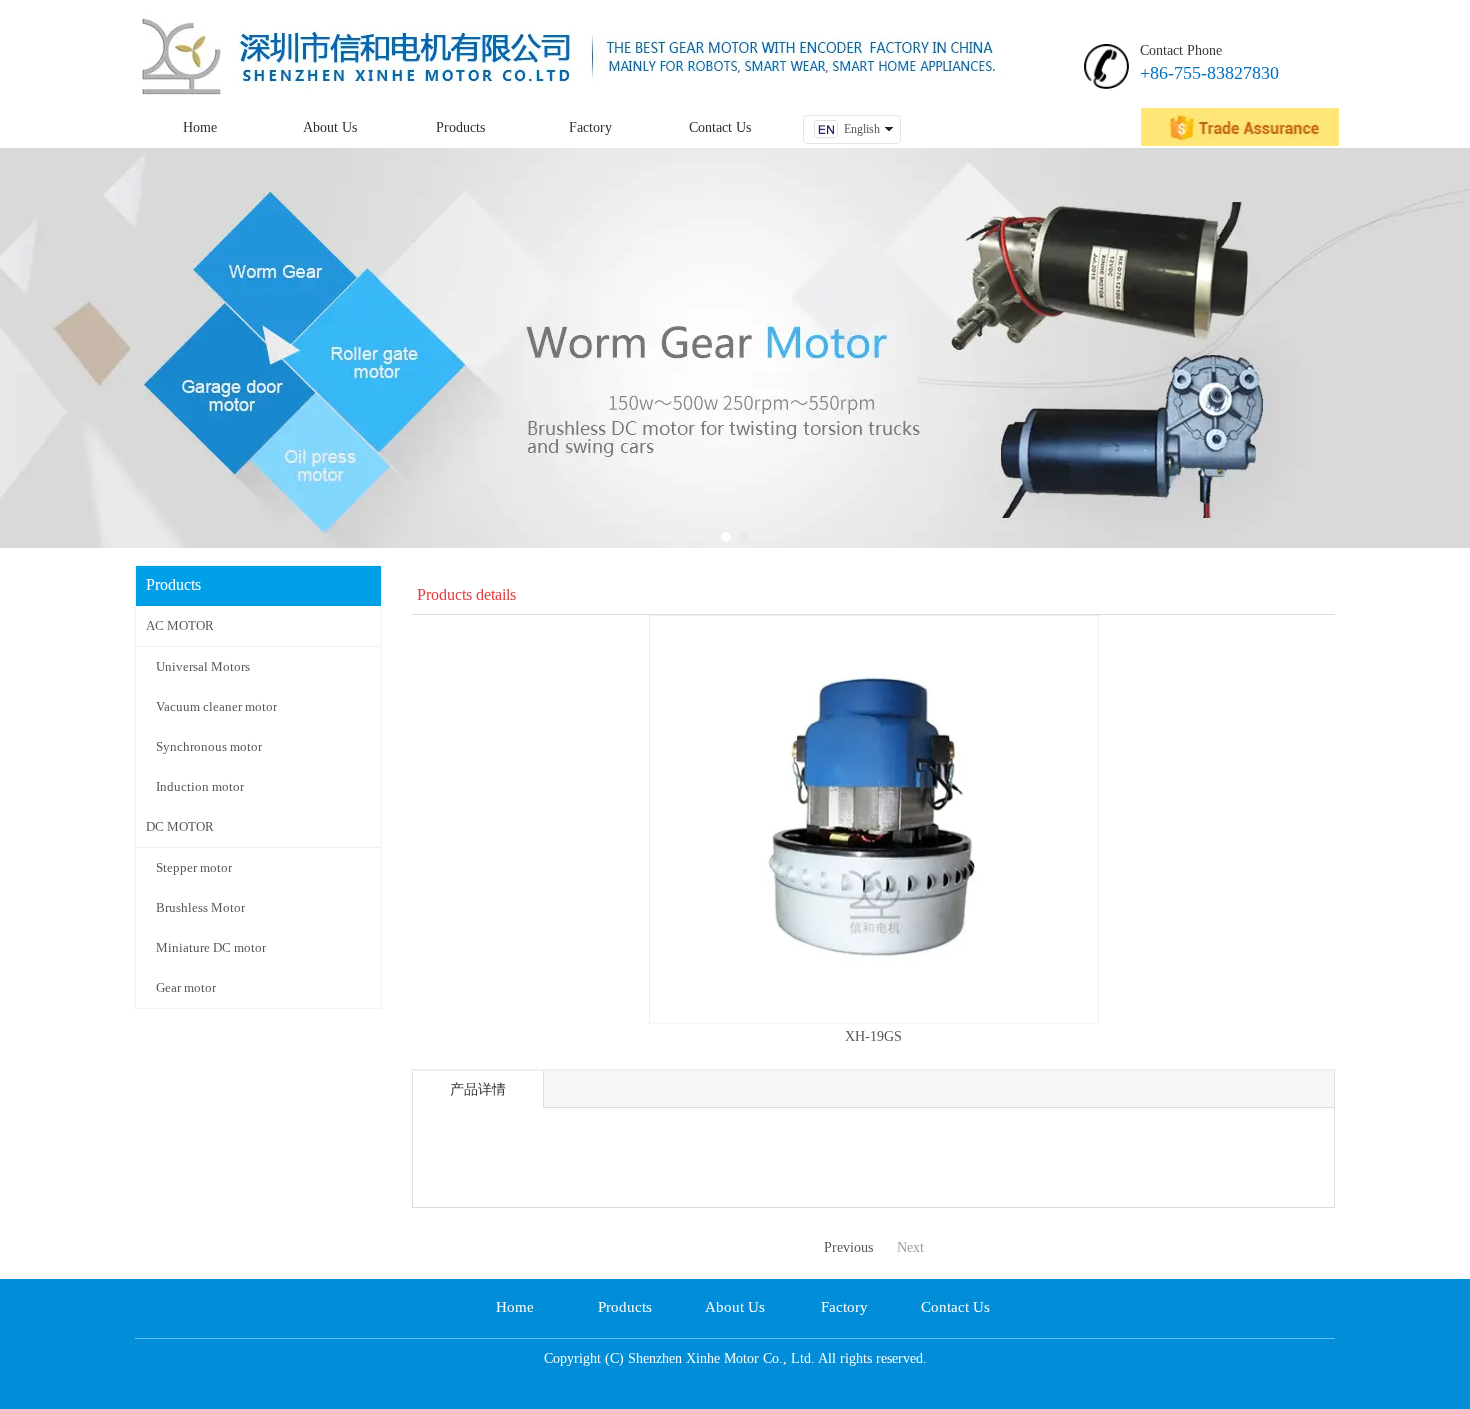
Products (625, 1307)
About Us (735, 1307)
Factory (844, 1307)
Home (515, 1307)
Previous (848, 1247)
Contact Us (955, 1307)
